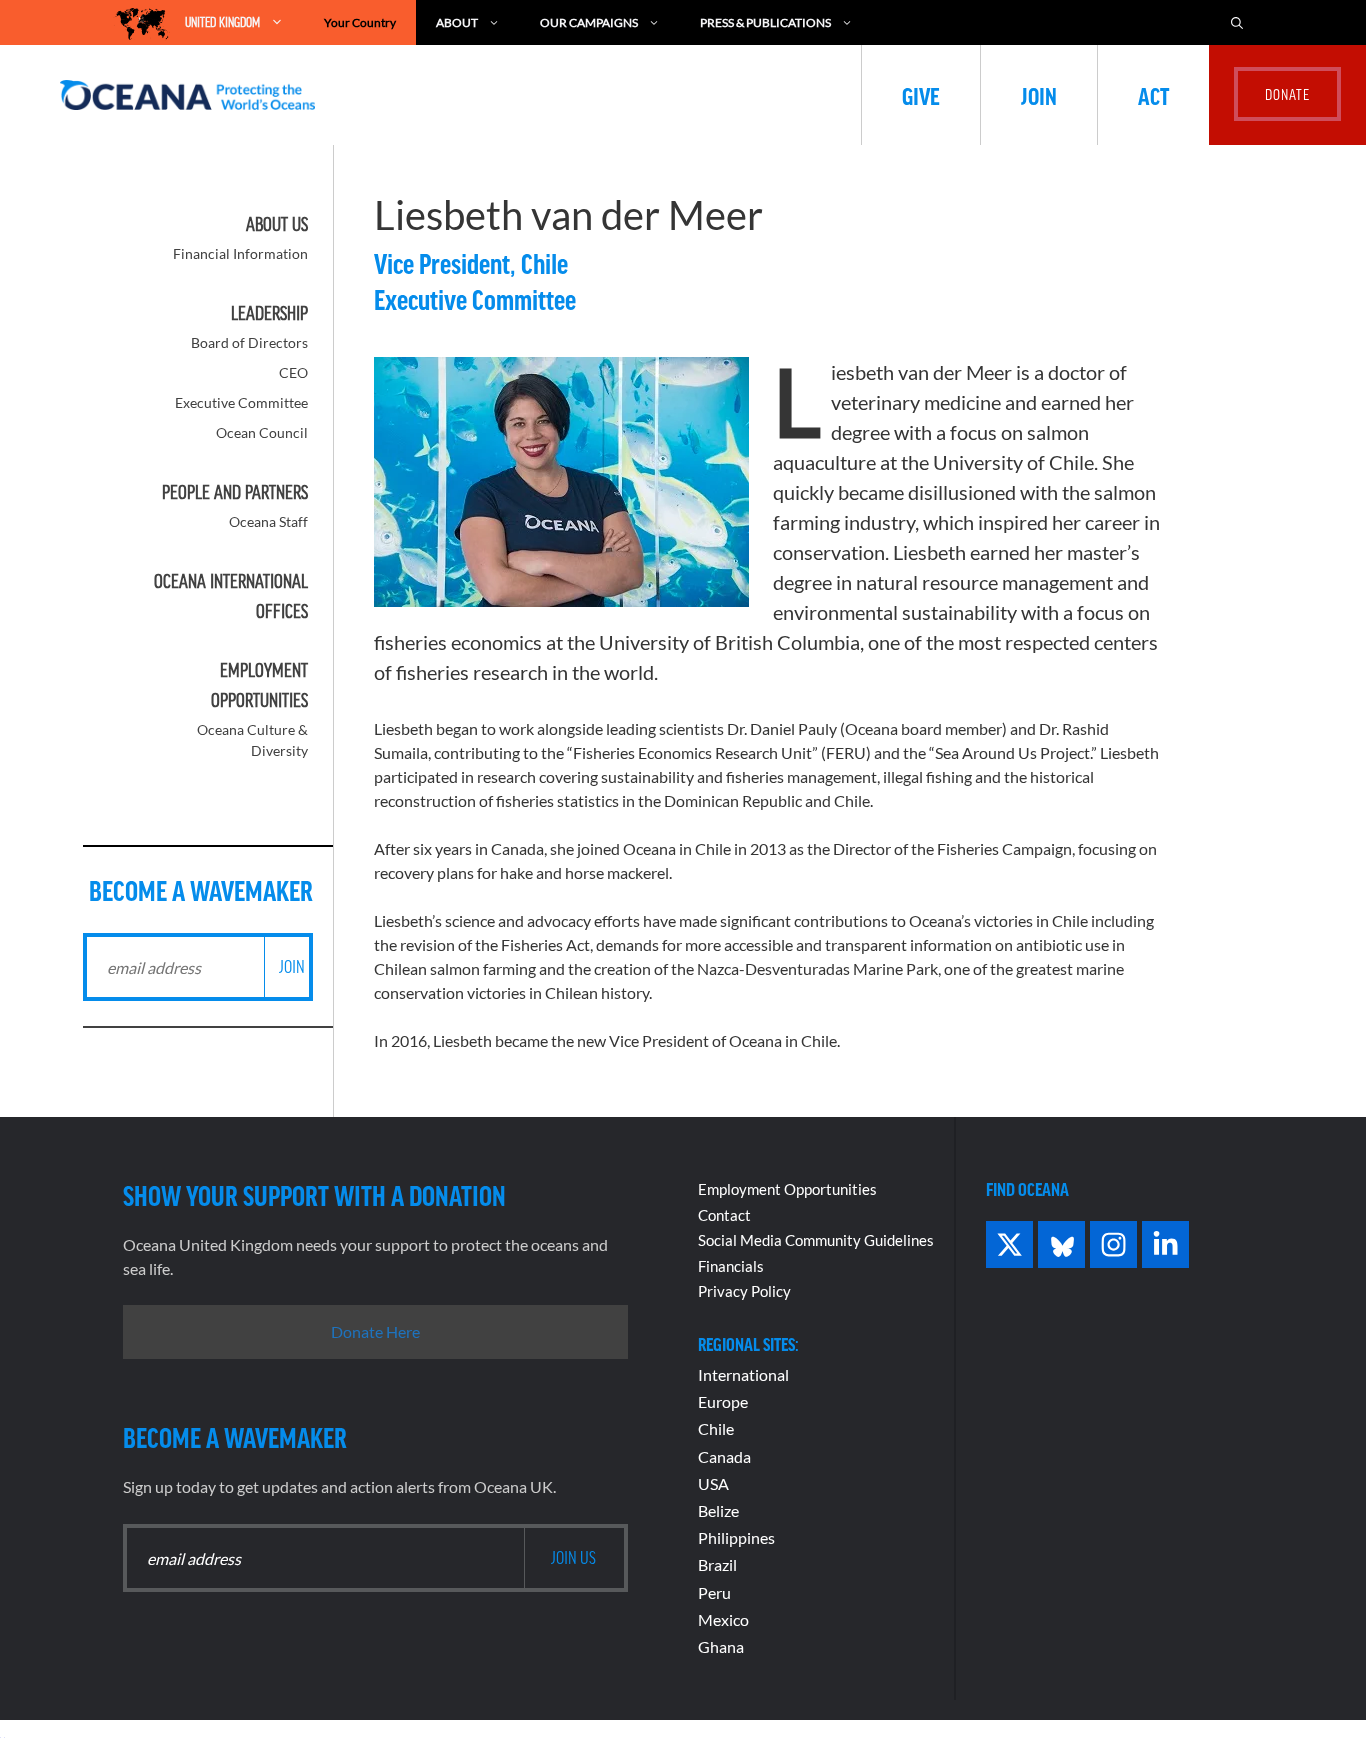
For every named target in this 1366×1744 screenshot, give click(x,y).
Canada (724, 1456)
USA (713, 1483)
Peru (714, 1592)
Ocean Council (262, 432)
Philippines (736, 1537)
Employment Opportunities (787, 1189)
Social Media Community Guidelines (816, 1240)
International (743, 1374)
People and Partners (235, 492)
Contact (724, 1215)
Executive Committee (241, 402)
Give (921, 95)
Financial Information (240, 253)
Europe (723, 1401)
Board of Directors (249, 342)
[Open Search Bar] (1237, 22)
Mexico (723, 1619)
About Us (277, 224)
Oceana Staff (268, 521)
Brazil (717, 1564)
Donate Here (375, 1331)
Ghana (721, 1646)
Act (1153, 95)
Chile (716, 1428)
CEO (293, 372)
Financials (731, 1266)
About (457, 22)
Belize (718, 1510)
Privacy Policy (744, 1291)
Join (1039, 95)
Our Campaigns (589, 22)
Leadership (269, 313)
